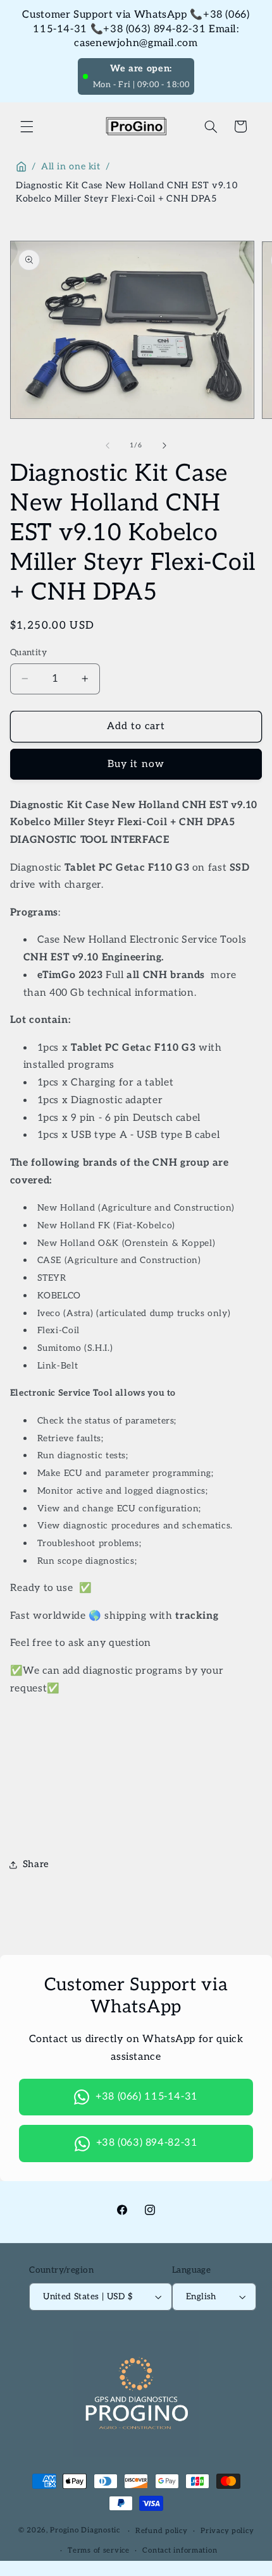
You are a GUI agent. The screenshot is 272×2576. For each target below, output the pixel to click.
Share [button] (36, 1864)
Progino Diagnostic (85, 2531)
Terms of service (99, 2550)
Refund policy (162, 2531)
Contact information (180, 2550)
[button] (27, 126)
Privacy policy (227, 2531)
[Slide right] (164, 445)
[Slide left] (108, 445)
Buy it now (136, 764)
